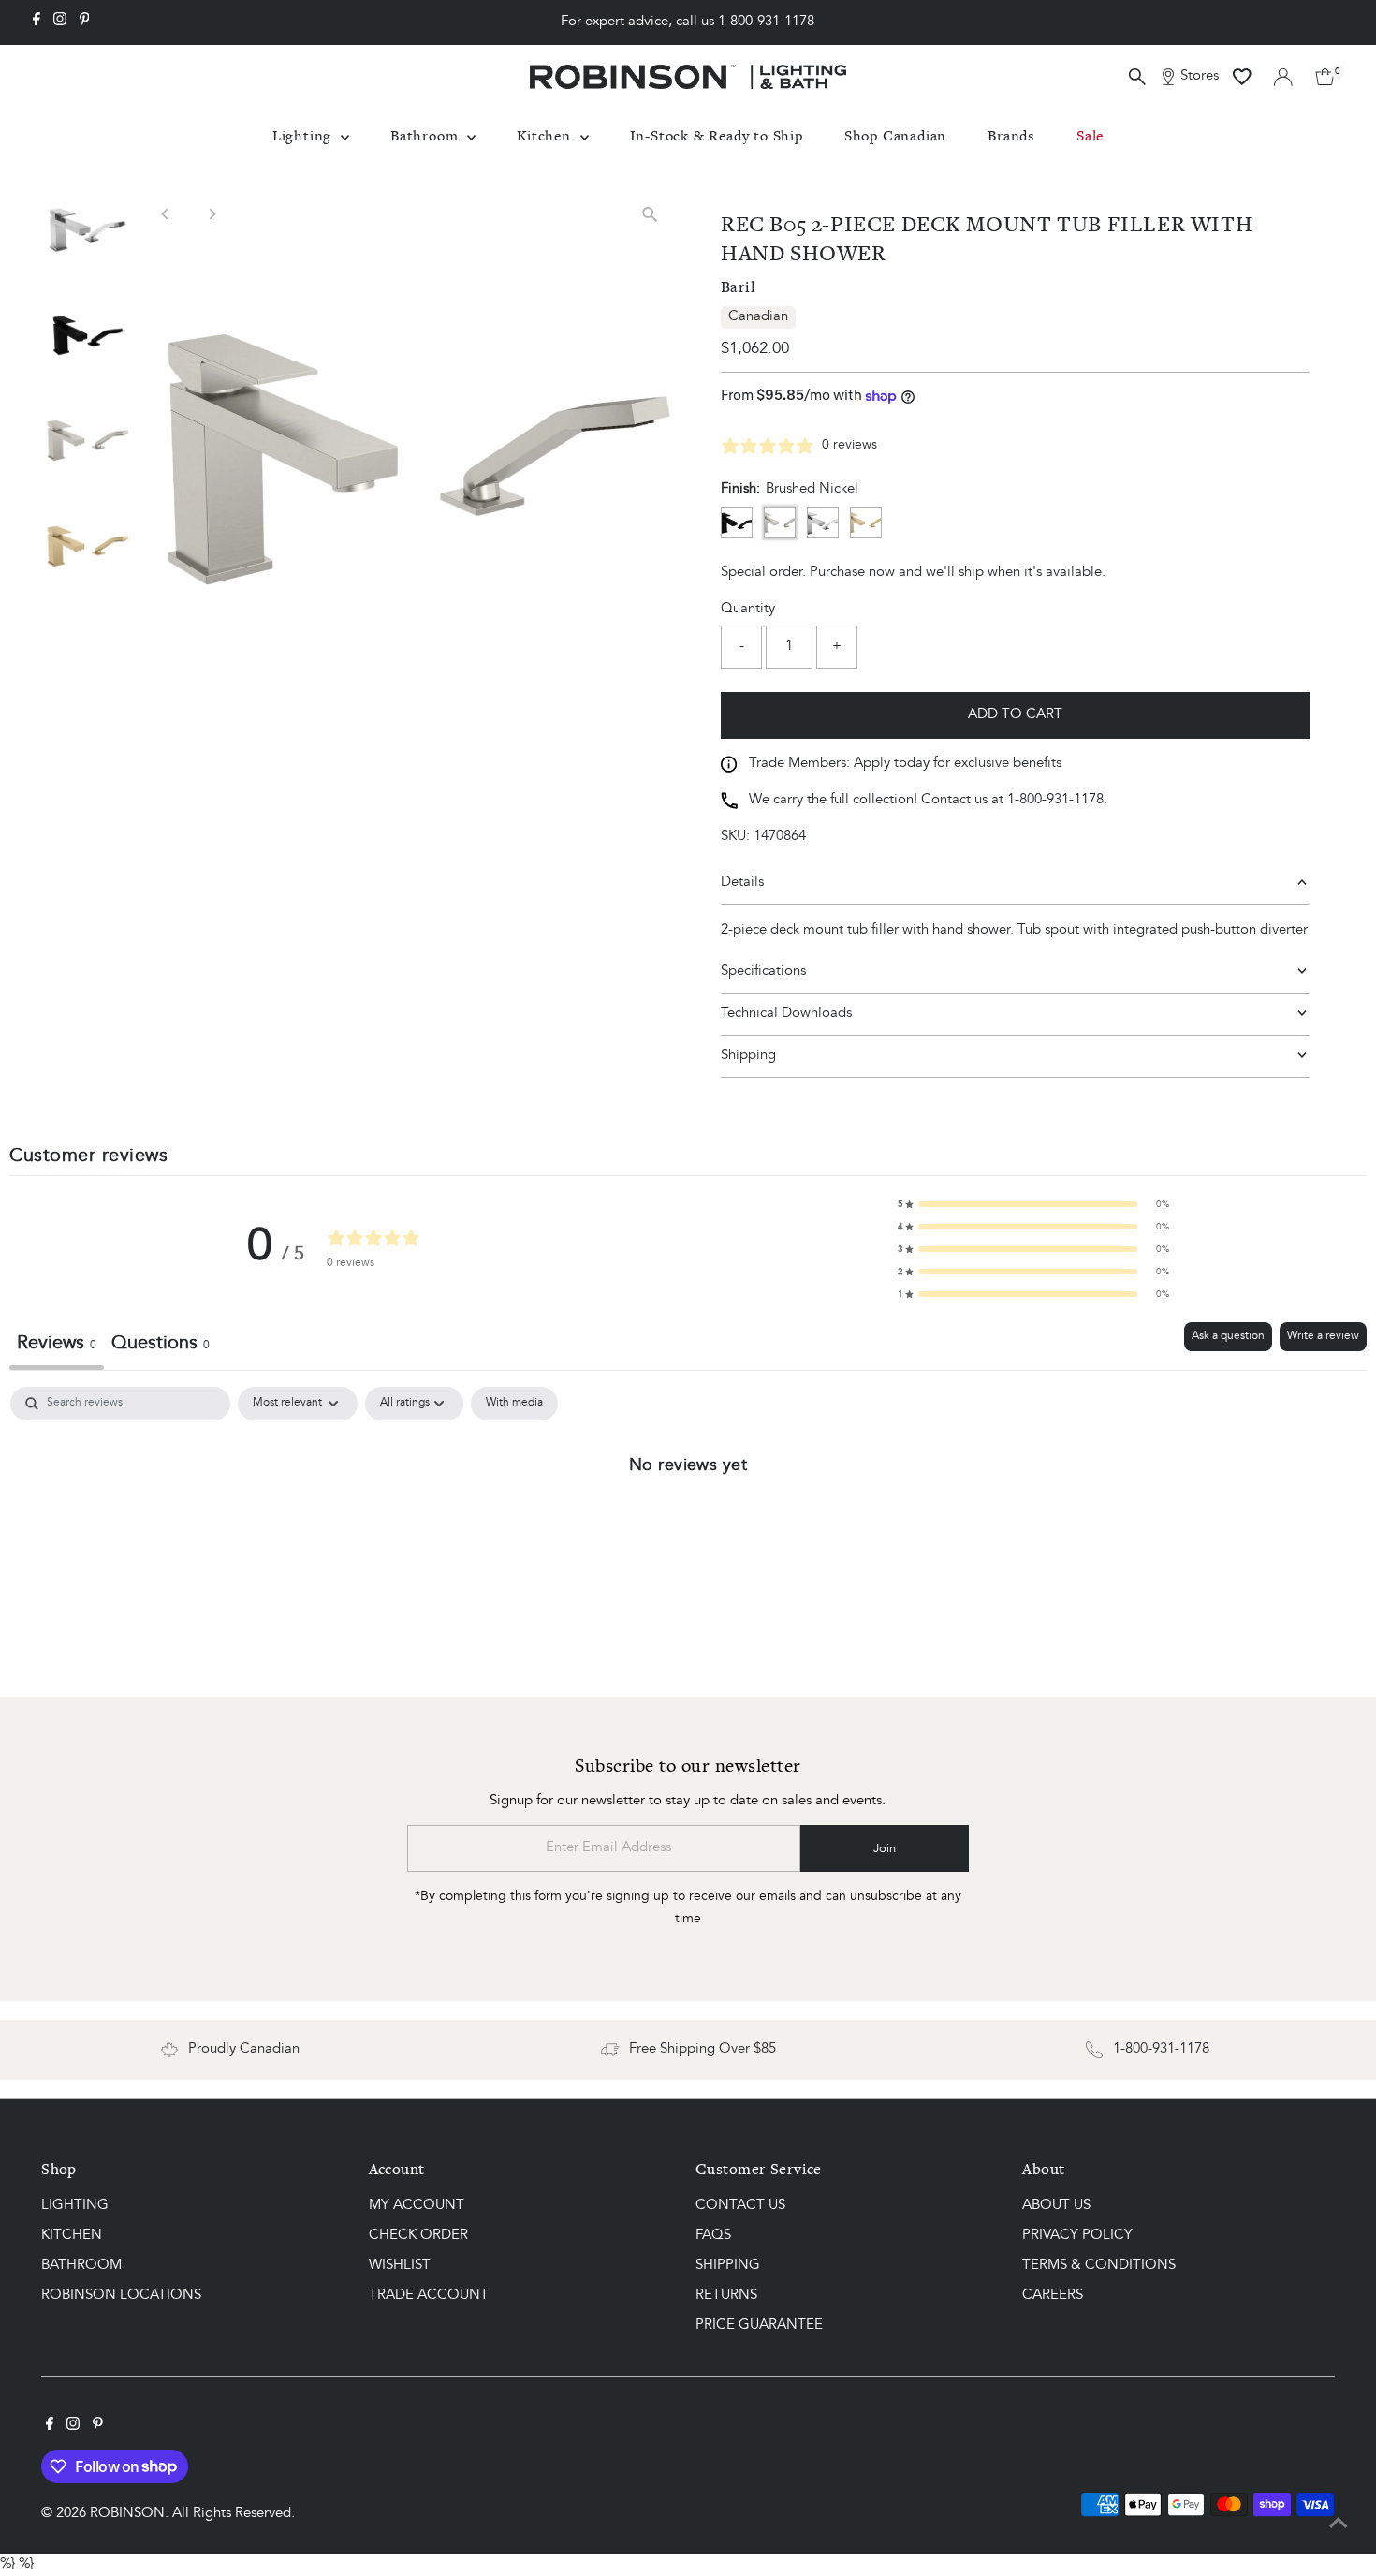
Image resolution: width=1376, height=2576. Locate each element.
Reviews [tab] (57, 1344)
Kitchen (546, 135)
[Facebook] (37, 22)
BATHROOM (81, 2266)
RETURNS (726, 2296)
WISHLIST (400, 2266)
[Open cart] (1325, 77)
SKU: (735, 837)
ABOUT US (1056, 2206)
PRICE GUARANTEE (759, 2326)
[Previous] (165, 214)
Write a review (1323, 1336)
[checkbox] (514, 1404)
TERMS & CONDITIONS (1099, 2266)
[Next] (211, 214)
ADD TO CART (1015, 715)
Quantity (748, 609)
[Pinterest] (85, 22)
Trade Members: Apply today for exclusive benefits (905, 764)
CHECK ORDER (418, 2236)
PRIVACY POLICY (1077, 2236)
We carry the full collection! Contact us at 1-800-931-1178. (928, 800)
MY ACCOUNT (417, 2206)
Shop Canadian (895, 135)
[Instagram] (60, 22)
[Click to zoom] (650, 214)
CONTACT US (740, 2206)
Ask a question (1228, 1336)
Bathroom (426, 135)
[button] (1033, 1204)
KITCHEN (72, 2236)
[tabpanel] (688, 1527)
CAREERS (1053, 2296)
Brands (1011, 135)
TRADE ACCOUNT (429, 2296)
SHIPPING (728, 2266)
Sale (1090, 135)
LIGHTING (75, 2206)
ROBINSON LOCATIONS (121, 2296)
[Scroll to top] (1339, 2524)
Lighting (304, 135)
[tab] (161, 1346)
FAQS (713, 2236)
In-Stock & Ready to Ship (717, 135)
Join (885, 1849)
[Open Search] (1137, 77)
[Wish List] (1242, 77)
